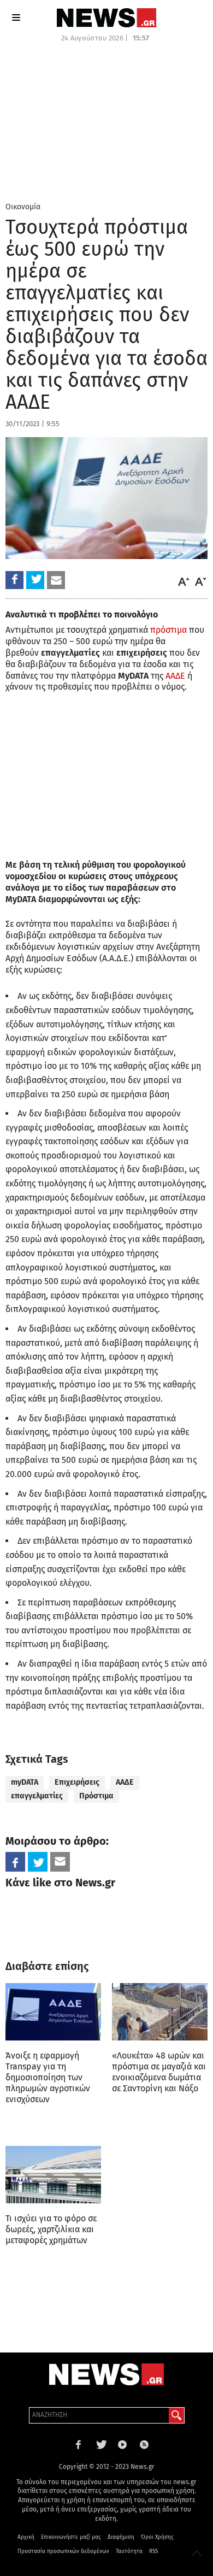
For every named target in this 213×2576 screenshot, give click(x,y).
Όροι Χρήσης (157, 2537)
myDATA (25, 1782)
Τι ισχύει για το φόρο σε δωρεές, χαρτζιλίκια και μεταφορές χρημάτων (51, 2229)
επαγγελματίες (37, 1796)
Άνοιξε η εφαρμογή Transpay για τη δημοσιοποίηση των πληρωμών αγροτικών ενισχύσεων (48, 2077)
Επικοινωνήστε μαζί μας (71, 2537)
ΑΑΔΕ (175, 676)
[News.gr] (106, 18)
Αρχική (26, 2537)
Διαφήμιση (121, 2537)
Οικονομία (23, 207)
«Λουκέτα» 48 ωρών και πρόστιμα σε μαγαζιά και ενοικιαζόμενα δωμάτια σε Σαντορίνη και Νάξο (159, 2072)
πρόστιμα (168, 630)
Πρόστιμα (96, 1796)
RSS (153, 2551)
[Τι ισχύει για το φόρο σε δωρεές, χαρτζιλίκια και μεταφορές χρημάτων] (53, 2175)
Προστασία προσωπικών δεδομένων (63, 2551)
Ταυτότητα (129, 2551)
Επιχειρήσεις (77, 1782)
